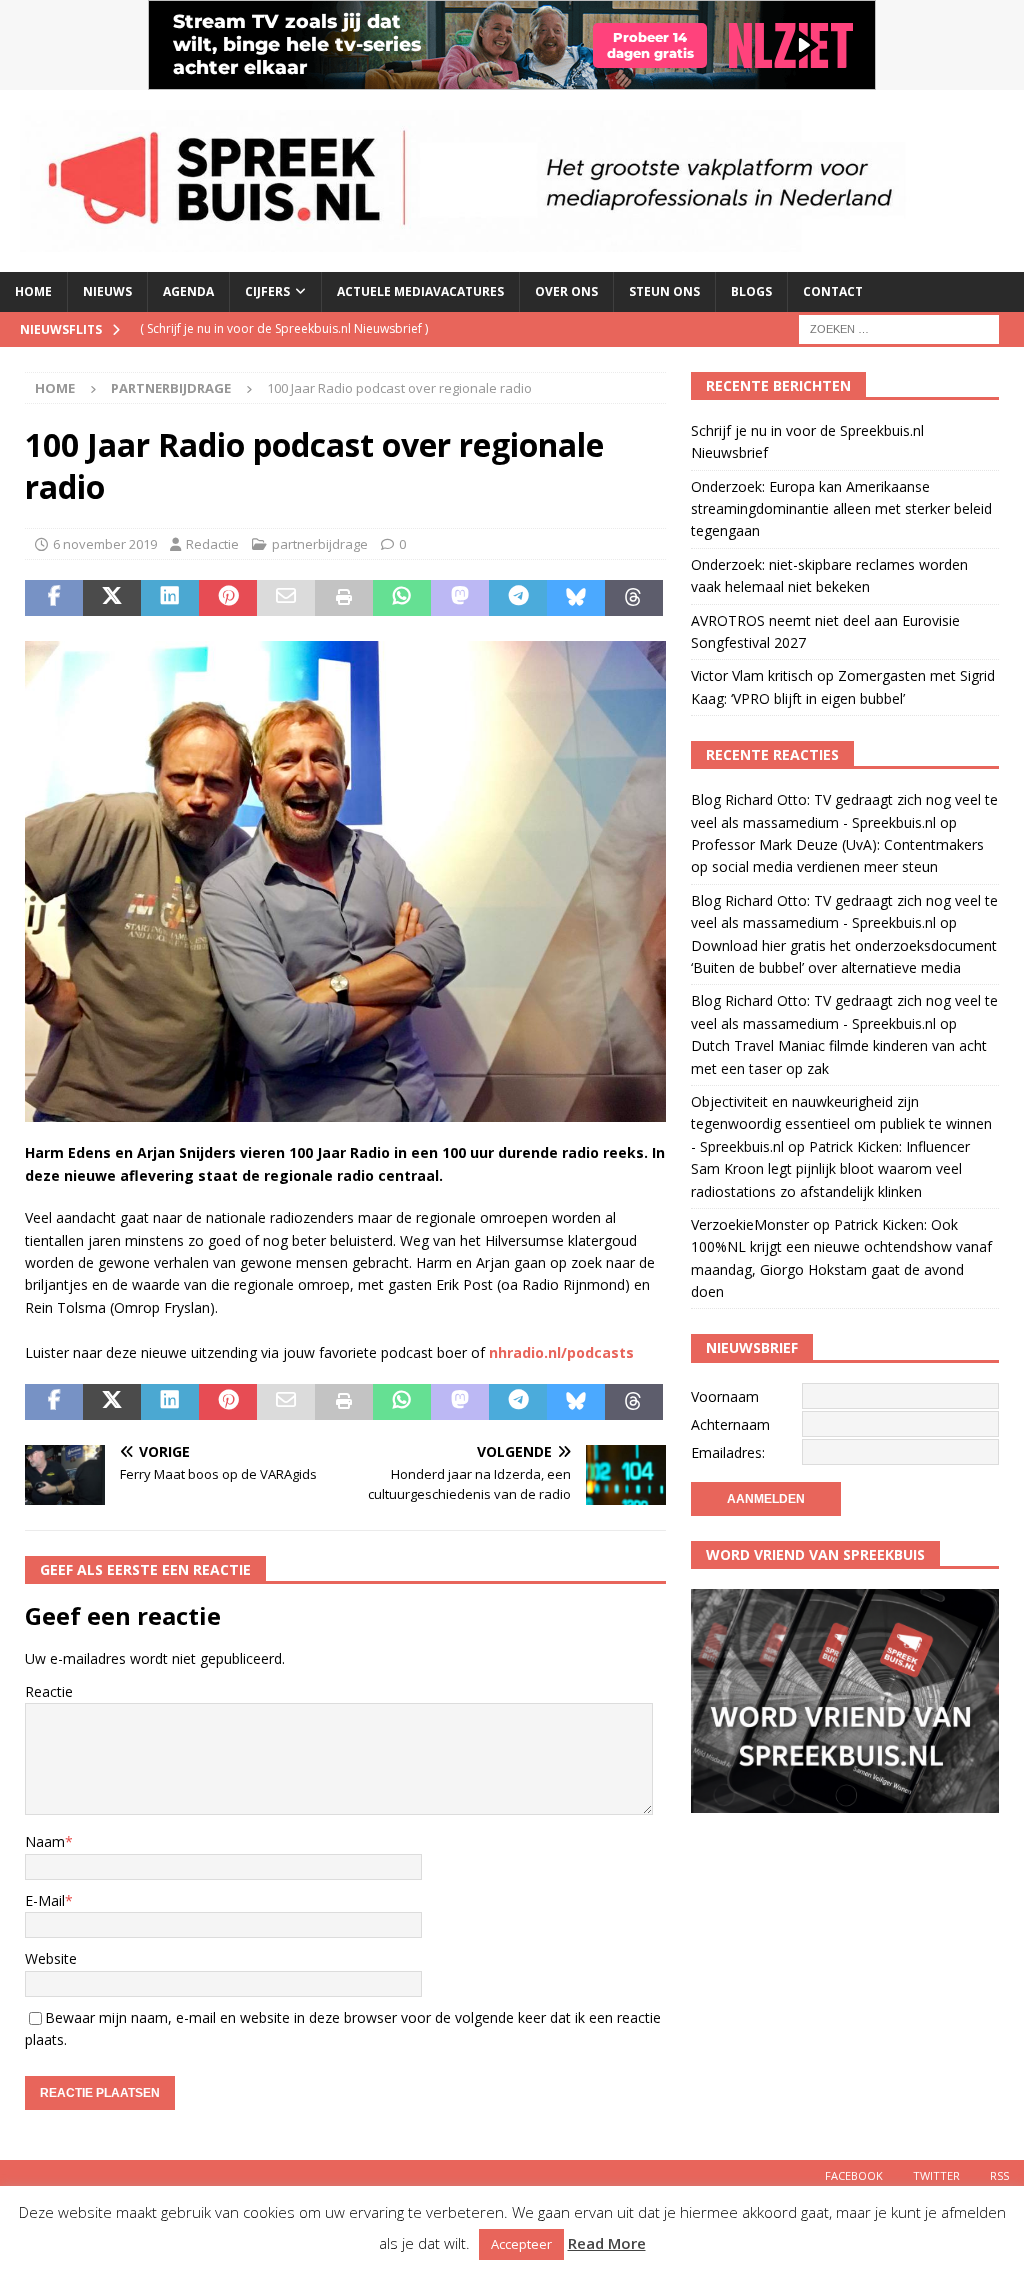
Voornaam (725, 1396)
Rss (999, 2175)
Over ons (566, 291)
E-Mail (45, 1900)
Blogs (751, 291)
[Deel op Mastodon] (460, 598)
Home (33, 291)
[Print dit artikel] (344, 598)
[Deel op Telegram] (518, 598)
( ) (284, 328)
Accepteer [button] (521, 2244)
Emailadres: (728, 1452)
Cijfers (267, 291)
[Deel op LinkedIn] (170, 598)
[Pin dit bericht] (228, 598)
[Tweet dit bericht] (112, 598)
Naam (45, 1841)
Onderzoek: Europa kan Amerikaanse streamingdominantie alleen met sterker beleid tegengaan (841, 509)
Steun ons (664, 291)
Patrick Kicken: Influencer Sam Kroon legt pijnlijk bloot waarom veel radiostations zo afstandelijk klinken (830, 1169)
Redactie (212, 544)
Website (51, 1958)
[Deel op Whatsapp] (402, 598)
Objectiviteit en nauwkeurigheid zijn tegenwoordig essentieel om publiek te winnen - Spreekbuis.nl (841, 1124)
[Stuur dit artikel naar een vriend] (286, 598)
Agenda (188, 291)
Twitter (936, 2175)
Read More (607, 2243)
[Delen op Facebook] (54, 598)
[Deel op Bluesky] (576, 598)
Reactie (49, 1691)
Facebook (854, 2175)
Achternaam (730, 1424)
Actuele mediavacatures (420, 291)
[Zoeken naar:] (899, 327)
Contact (833, 291)
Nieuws (107, 291)
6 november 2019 (105, 544)
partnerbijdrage (320, 544)
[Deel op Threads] (634, 598)
